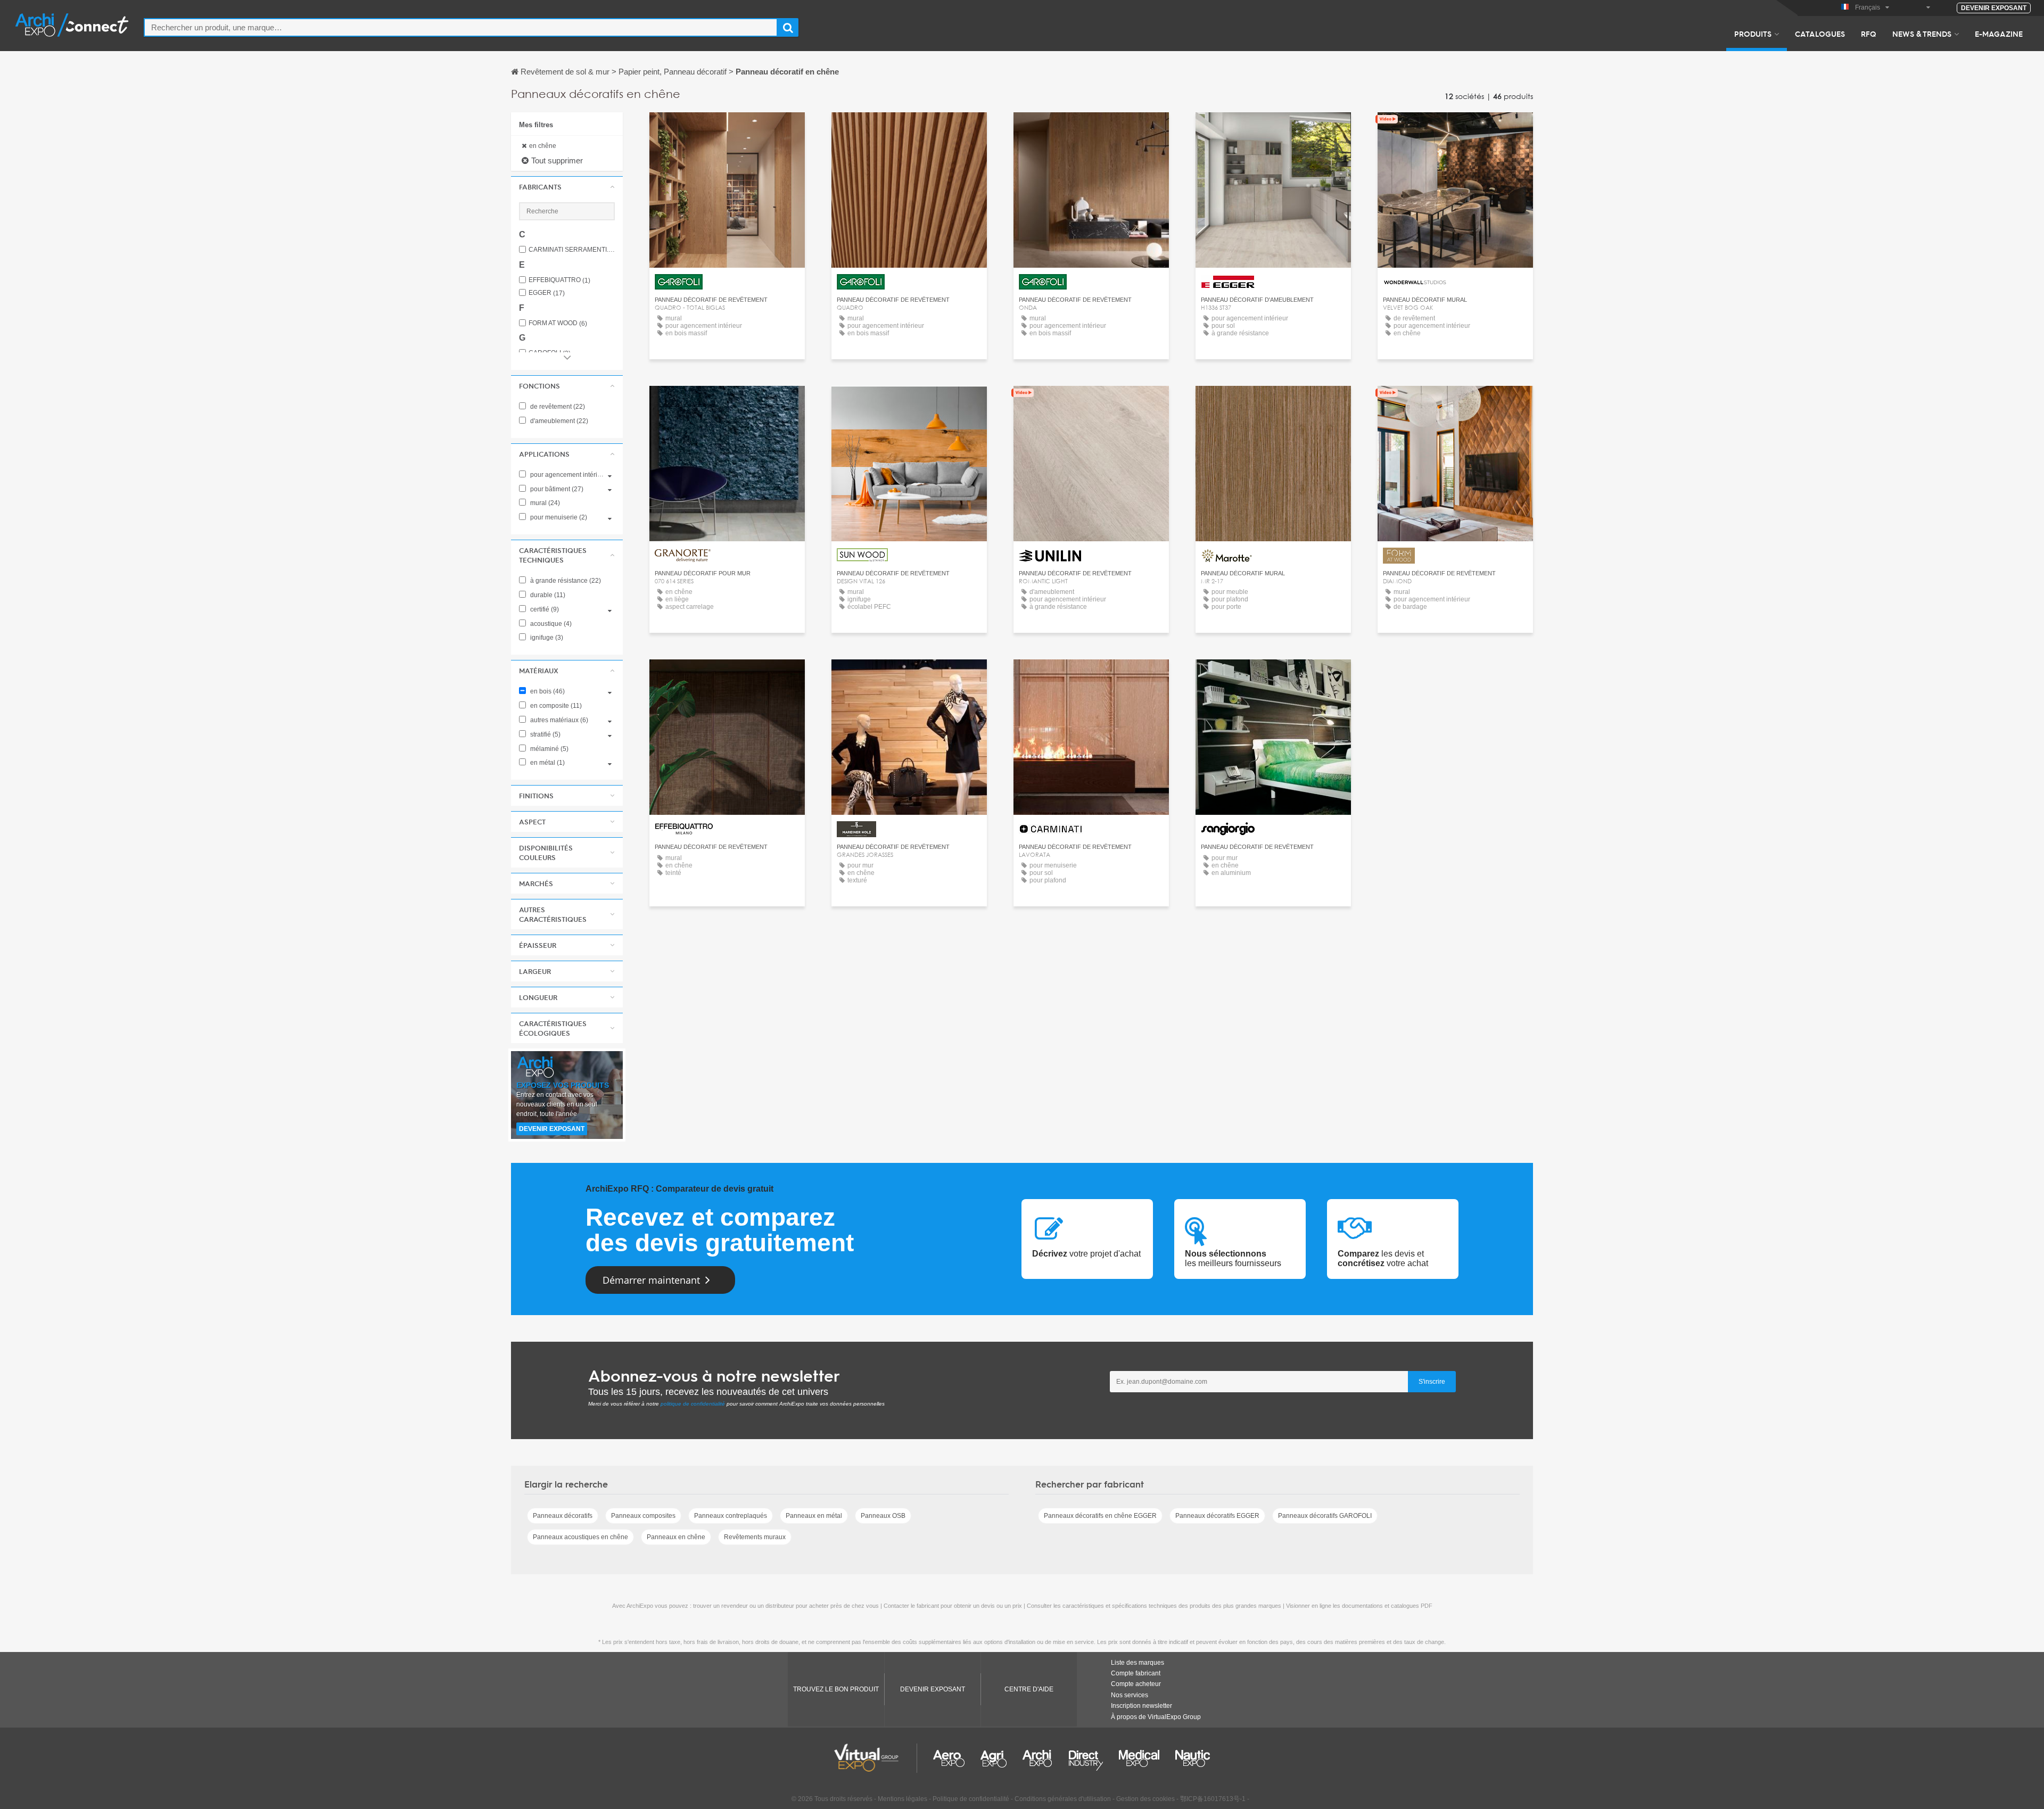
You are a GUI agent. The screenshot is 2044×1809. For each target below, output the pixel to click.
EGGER (547, 293)
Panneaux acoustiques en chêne (580, 1537)
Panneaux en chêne (676, 1537)
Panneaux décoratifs (563, 1516)
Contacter (1274, 130)
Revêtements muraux (755, 1537)
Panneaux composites (643, 1516)
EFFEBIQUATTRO (559, 280)
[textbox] (461, 27)
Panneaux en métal (814, 1516)
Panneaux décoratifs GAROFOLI (1325, 1516)
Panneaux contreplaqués (731, 1516)
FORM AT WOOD (558, 323)
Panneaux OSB (883, 1516)
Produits (1753, 34)
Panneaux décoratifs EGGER (1217, 1516)
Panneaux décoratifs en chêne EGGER (1100, 1516)
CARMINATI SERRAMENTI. (572, 250)
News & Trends (1922, 34)
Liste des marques (1138, 1663)
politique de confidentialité (693, 1404)
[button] (567, 187)
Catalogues (1820, 34)
